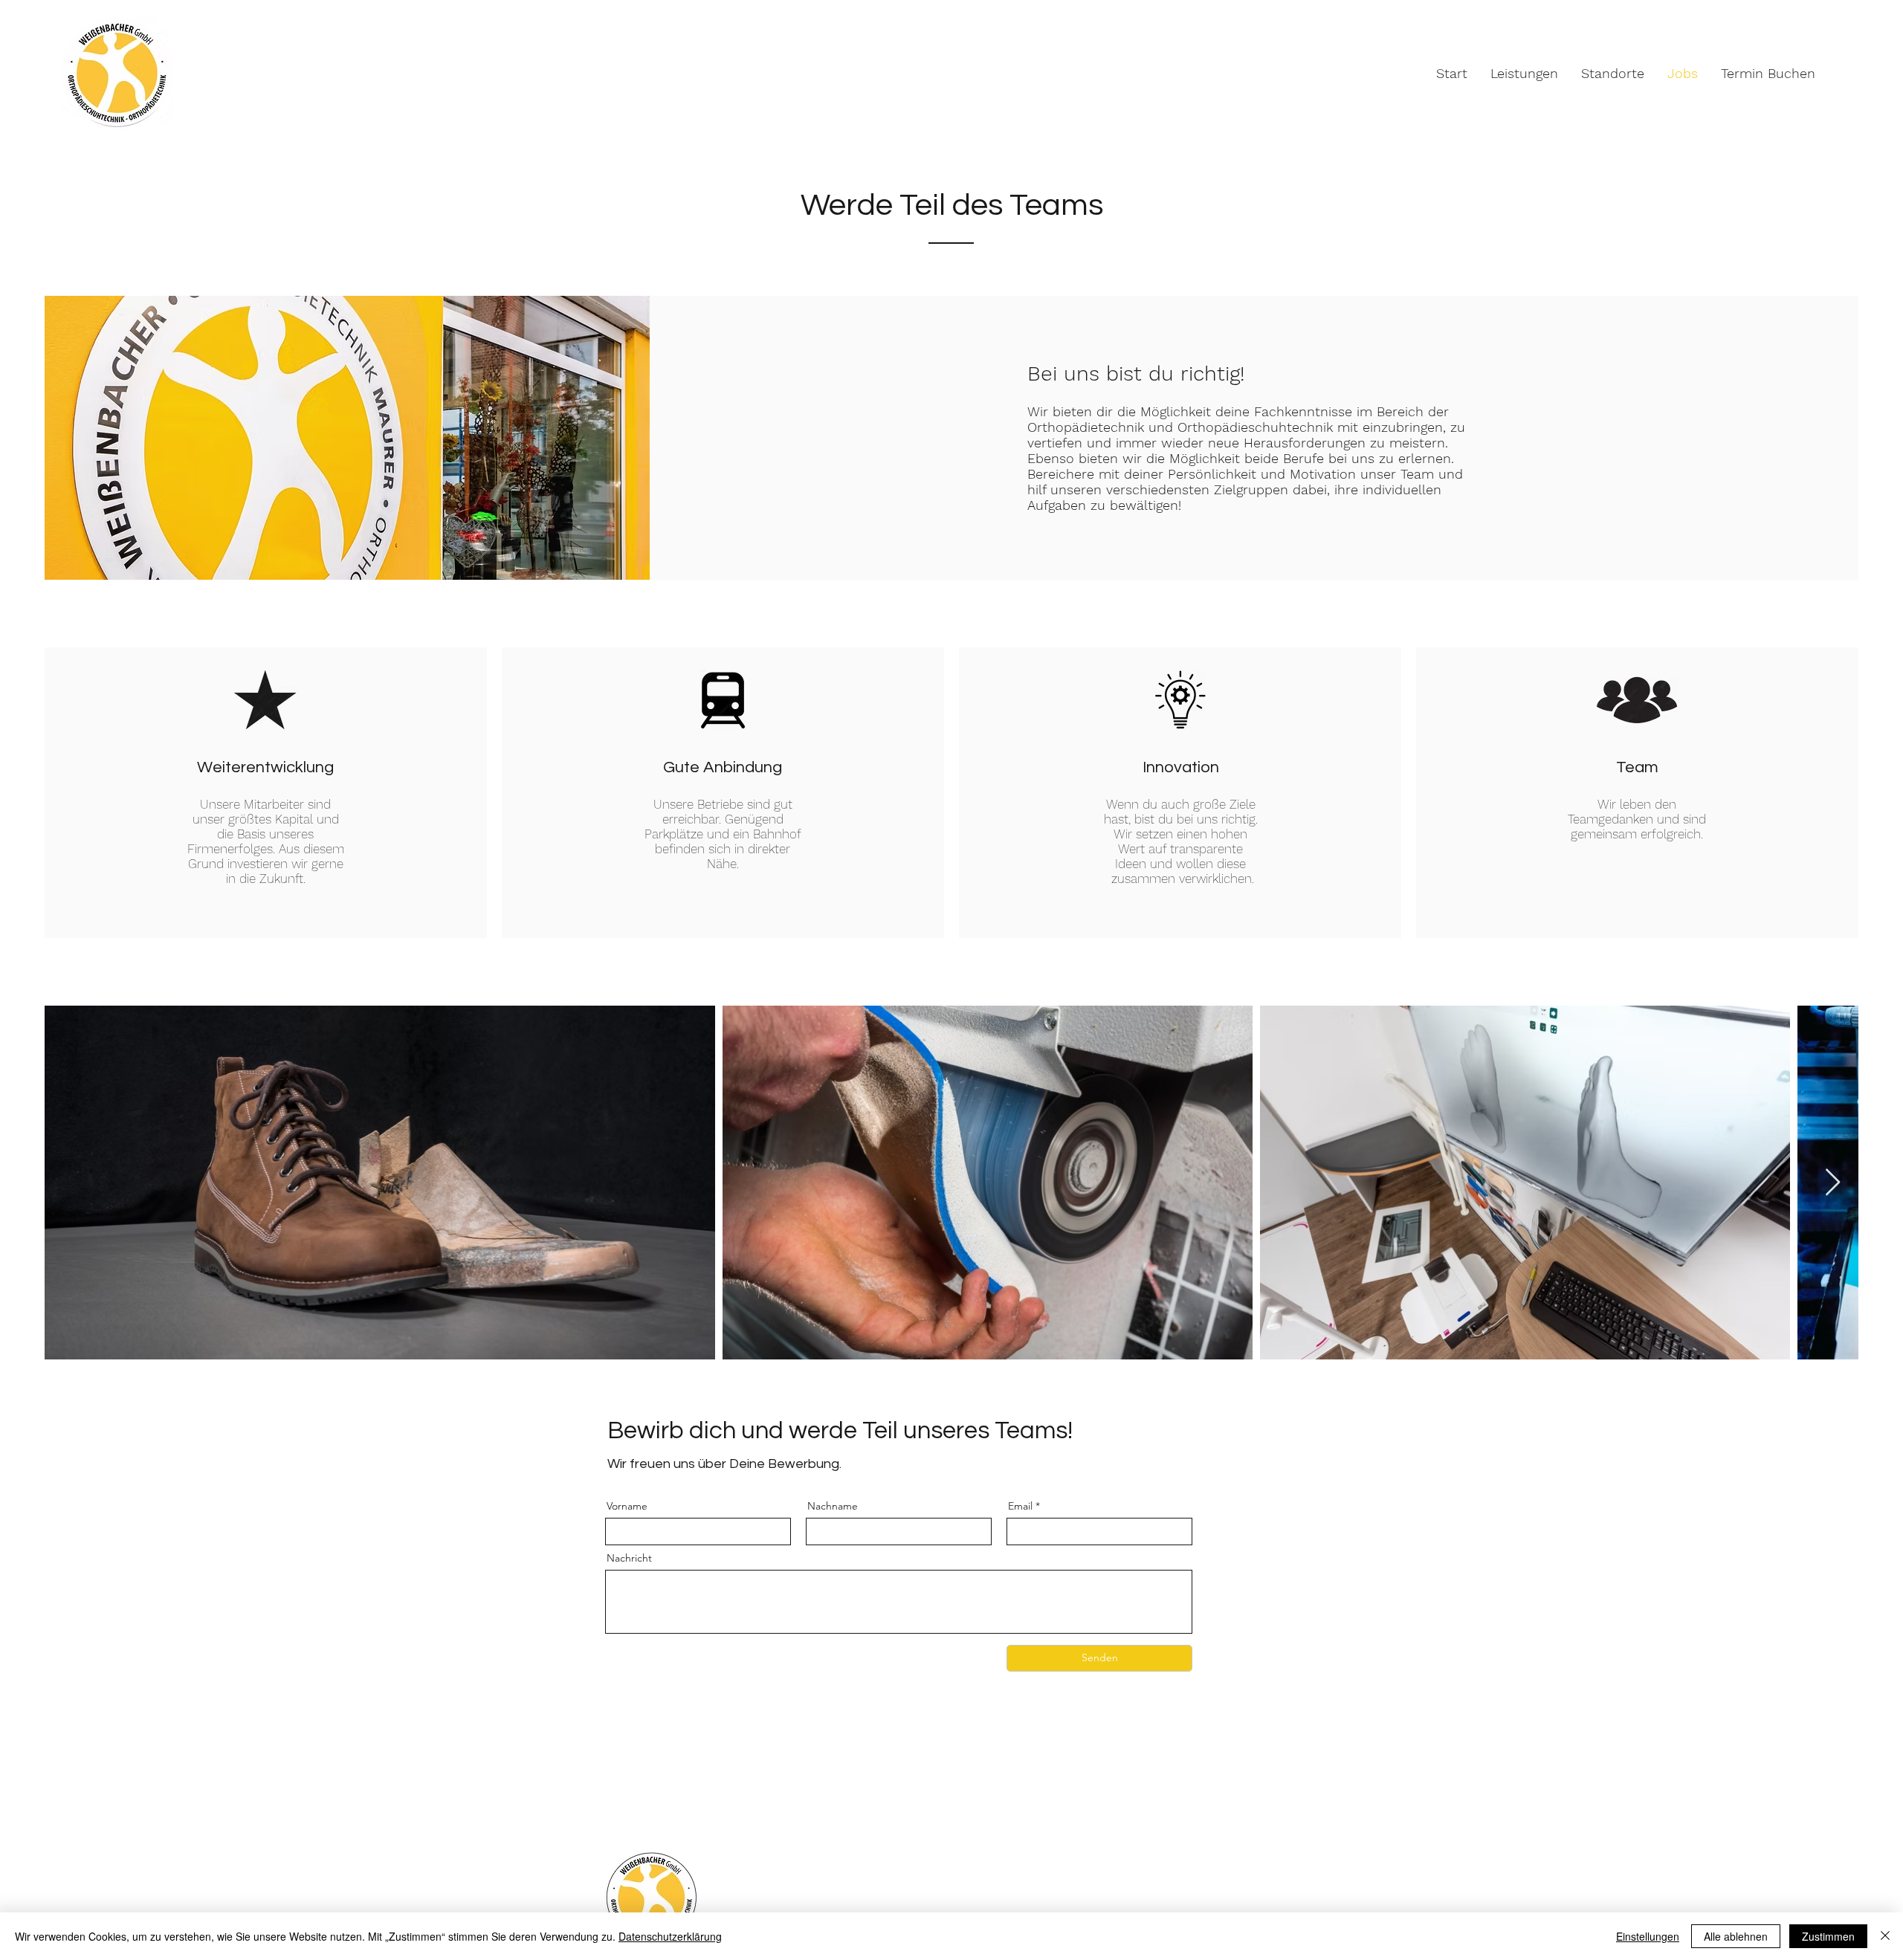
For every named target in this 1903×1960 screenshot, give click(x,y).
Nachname (833, 1506)
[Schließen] (1885, 1936)
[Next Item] (1833, 1183)
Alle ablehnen (1736, 1936)
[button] (1524, 73)
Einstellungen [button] (1648, 1936)
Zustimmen (1828, 1936)
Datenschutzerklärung (670, 1936)
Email (1020, 1506)
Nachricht (629, 1558)
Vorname (627, 1506)
